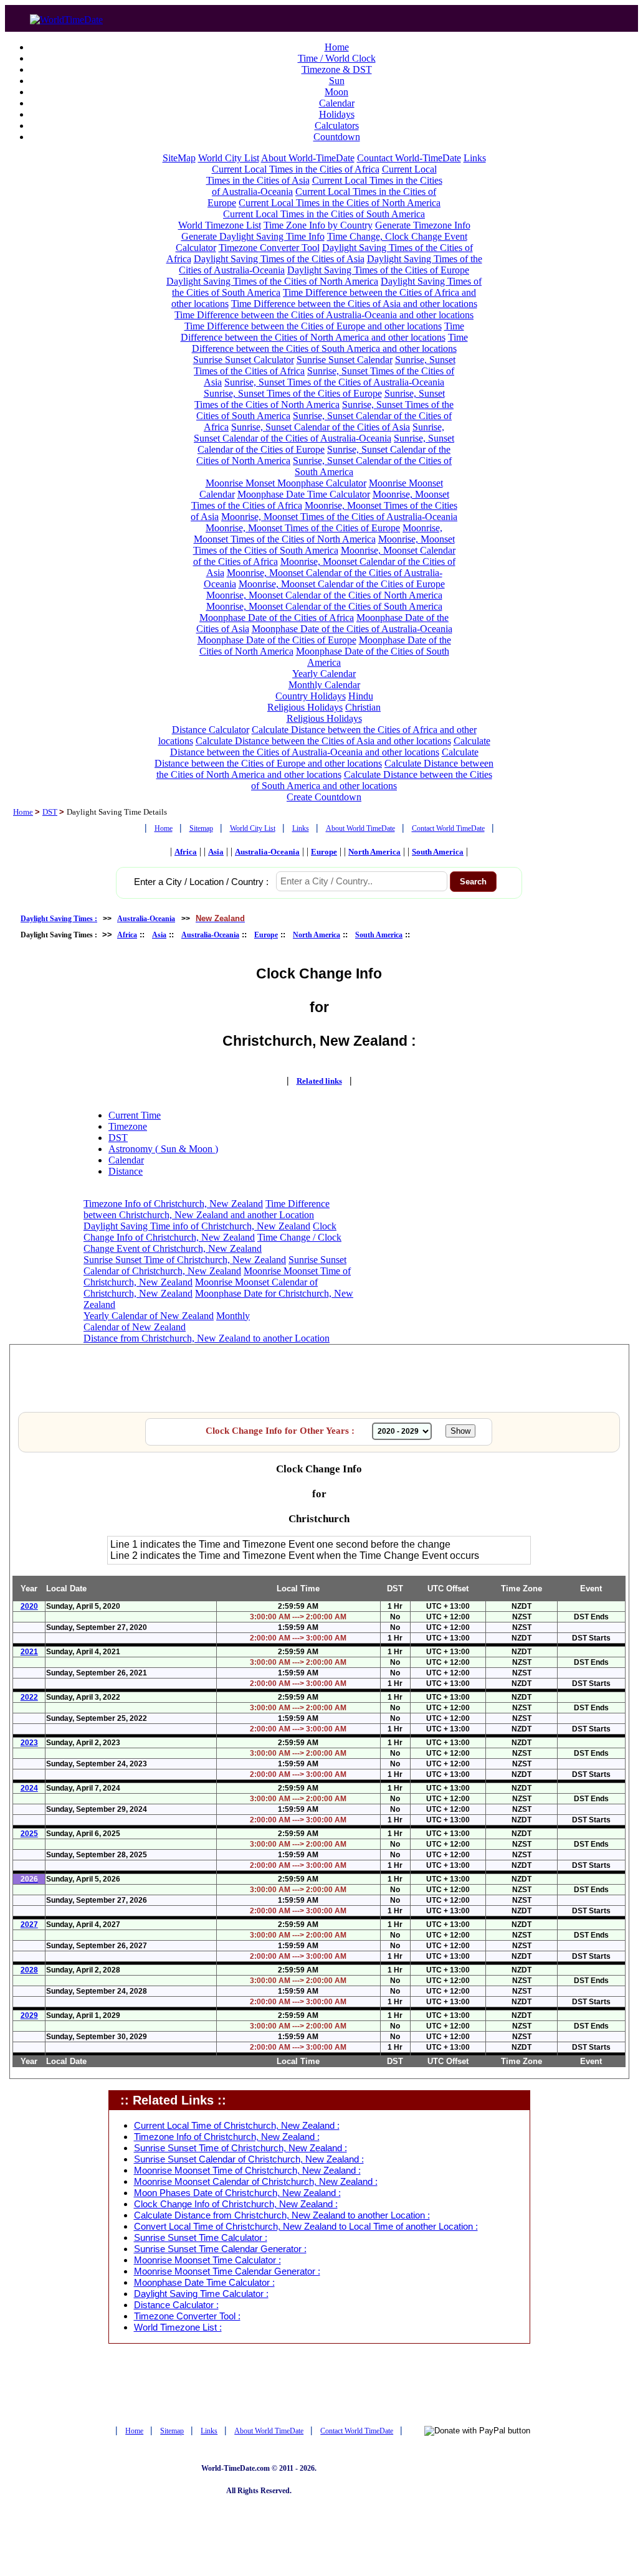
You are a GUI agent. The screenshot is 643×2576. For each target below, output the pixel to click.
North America (374, 852)
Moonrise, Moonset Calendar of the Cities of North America (324, 595)
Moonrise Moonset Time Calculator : (207, 2260)
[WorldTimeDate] (66, 17)
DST (50, 812)
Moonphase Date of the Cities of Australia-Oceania (352, 629)
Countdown (337, 137)
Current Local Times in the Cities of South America (324, 214)
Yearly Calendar (324, 674)
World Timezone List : (178, 2327)
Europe (324, 852)
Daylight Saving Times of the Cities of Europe (378, 270)
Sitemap (201, 828)
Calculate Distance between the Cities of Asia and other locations (323, 741)
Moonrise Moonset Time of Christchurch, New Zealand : (247, 2171)
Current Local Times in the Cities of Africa (296, 169)
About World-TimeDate (308, 158)
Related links (319, 1081)
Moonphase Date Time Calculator (304, 494)
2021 (29, 1652)
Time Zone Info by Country (318, 225)
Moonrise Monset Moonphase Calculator (286, 483)
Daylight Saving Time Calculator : (201, 2294)
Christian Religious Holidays (334, 713)
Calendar (337, 103)
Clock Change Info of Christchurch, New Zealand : (236, 2204)
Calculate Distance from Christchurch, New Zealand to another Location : (282, 2215)
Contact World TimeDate (448, 828)
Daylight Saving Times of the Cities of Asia (279, 259)
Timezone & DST (337, 69)
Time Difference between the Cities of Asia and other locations (354, 304)
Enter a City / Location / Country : (201, 882)
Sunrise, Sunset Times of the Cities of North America (320, 399)
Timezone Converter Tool (269, 248)
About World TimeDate (360, 828)
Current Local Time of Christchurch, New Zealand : (237, 2126)
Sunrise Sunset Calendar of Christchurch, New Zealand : (249, 2159)
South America (438, 852)
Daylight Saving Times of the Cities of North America (272, 281)
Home (337, 47)
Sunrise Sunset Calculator (244, 360)
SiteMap (179, 158)
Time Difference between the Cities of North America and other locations (322, 332)
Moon (336, 92)
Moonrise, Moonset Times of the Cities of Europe (303, 528)
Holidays (337, 114)
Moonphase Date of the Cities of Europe (277, 640)
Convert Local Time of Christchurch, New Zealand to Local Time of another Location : (306, 2227)
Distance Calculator (211, 730)
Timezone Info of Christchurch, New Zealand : (227, 2137)
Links (475, 158)
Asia (216, 852)
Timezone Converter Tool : (187, 2316)
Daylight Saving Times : (59, 919)
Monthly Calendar (324, 685)
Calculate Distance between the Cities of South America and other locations (372, 780)
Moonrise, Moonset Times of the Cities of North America (318, 533)
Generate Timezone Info (423, 225)
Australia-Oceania (267, 852)
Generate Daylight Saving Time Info (253, 236)
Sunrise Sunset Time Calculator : (201, 2238)
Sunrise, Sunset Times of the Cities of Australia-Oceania (334, 382)
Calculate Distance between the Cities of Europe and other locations (317, 758)
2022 (29, 1697)
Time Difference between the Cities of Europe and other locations (313, 326)
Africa (186, 852)
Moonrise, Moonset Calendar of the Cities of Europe (342, 584)
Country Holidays (311, 696)
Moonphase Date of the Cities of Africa (277, 618)
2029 (29, 2015)
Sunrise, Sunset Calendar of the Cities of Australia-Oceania (319, 433)
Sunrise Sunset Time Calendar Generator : (220, 2249)
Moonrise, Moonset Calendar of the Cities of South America (324, 606)
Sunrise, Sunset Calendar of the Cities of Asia (321, 427)
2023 (29, 1743)
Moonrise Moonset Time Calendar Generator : (227, 2271)
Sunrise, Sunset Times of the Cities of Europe (293, 393)
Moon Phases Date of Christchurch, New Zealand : (237, 2193)
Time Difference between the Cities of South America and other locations (330, 343)
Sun (337, 81)
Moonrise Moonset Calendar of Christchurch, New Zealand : (256, 2182)
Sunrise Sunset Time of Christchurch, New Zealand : (241, 2148)
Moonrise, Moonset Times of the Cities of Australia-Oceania (339, 517)
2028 (29, 1970)
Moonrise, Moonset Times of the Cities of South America (324, 545)
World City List (229, 158)
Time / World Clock (337, 58)
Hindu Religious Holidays (320, 702)
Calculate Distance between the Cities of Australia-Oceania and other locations (330, 746)
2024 (29, 1788)
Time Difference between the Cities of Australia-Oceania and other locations (324, 315)
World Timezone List (220, 225)
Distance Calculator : (176, 2305)
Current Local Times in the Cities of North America (340, 203)
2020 (29, 1606)
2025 (29, 1834)
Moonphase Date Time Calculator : (204, 2283)
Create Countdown (324, 797)
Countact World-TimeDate (409, 158)
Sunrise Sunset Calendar (345, 360)
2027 (29, 1925)
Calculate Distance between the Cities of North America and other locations (325, 769)
